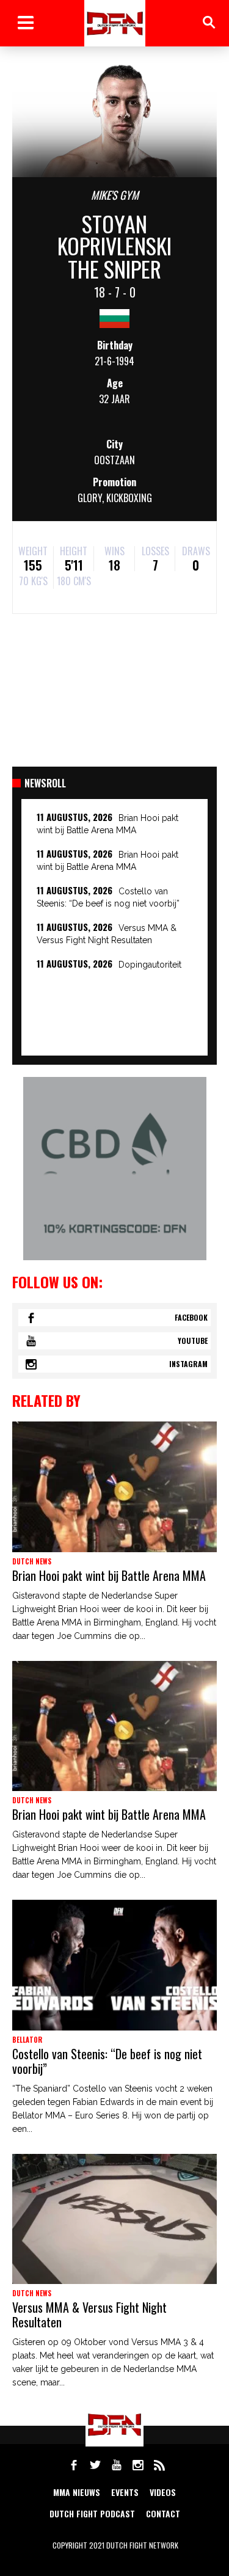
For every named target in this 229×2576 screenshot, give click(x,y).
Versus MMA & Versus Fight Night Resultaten (89, 2315)
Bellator (27, 2040)
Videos (163, 2492)
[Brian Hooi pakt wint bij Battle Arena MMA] (114, 1487)
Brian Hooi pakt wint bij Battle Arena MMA (109, 1575)
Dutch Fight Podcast (92, 2513)
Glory (90, 498)
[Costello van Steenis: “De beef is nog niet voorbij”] (114, 1965)
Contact (163, 2513)
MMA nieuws (77, 2492)
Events (125, 2492)
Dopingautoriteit (150, 965)
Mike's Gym (115, 195)
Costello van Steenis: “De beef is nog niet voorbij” (107, 2061)
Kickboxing (129, 498)
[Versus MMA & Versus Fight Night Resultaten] (114, 2219)
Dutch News (32, 1561)
